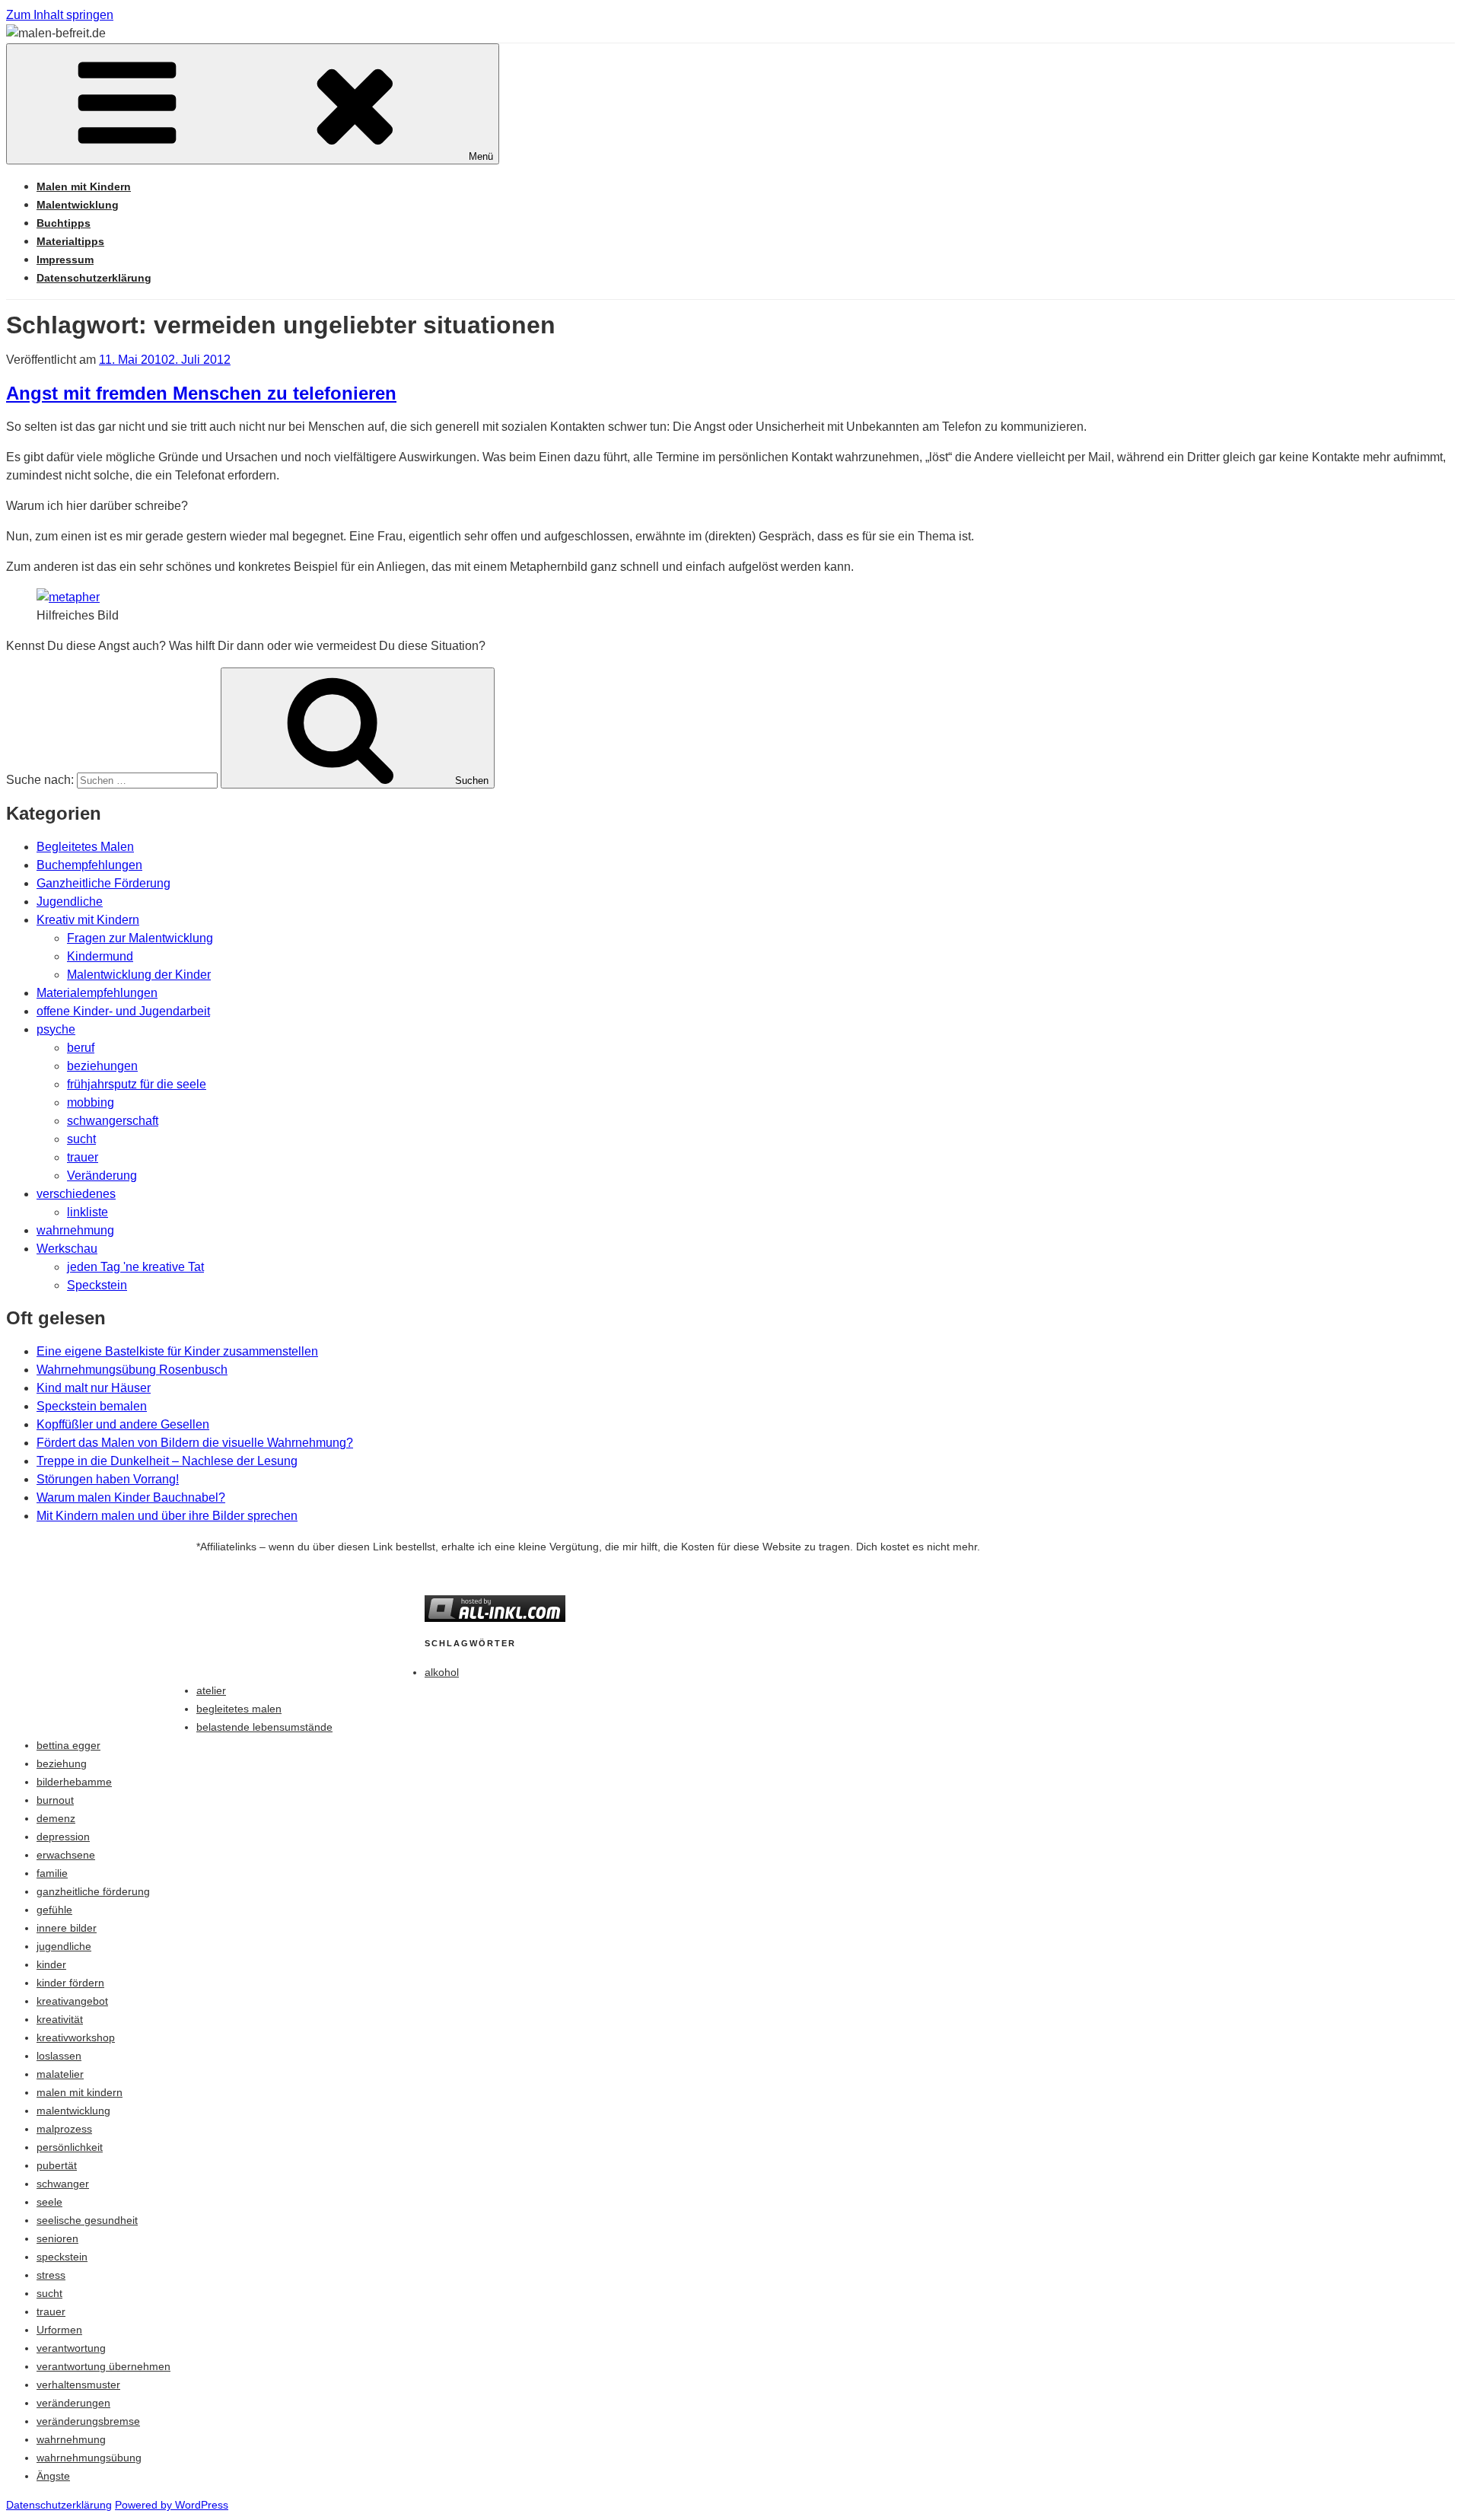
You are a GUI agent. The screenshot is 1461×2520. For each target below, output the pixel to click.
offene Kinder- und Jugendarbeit (123, 1011)
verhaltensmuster (78, 2385)
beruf (81, 1048)
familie (52, 1873)
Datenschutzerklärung (94, 278)
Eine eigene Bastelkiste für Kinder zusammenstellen (177, 1351)
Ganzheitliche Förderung (103, 883)
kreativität (60, 2019)
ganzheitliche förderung (93, 1891)
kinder (51, 1964)
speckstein (62, 2257)
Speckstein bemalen (92, 1406)
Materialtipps (70, 241)
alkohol (442, 1672)
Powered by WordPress (172, 2505)
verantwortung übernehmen (103, 2366)
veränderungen (73, 2403)
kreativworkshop (76, 2037)
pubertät (57, 2165)
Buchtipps (64, 223)
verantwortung (71, 2348)
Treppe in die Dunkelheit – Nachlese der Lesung (167, 1461)
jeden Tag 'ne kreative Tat (135, 1267)
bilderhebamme (74, 1782)
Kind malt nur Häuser (94, 1388)
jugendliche (64, 1946)
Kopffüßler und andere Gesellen (123, 1424)
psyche (56, 1029)
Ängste (53, 2476)
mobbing (91, 1102)
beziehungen (102, 1066)
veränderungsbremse (88, 2421)
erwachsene (66, 1855)
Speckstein (97, 1285)
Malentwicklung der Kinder (139, 975)
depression (63, 1837)
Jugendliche (70, 902)
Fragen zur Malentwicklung (140, 938)
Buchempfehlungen (89, 865)
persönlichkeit (70, 2147)
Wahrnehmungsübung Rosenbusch (132, 1370)
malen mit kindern (80, 2092)
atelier (211, 1690)
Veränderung (102, 1176)
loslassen (59, 2056)
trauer (83, 1157)
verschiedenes (76, 1194)
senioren (57, 2238)
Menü (481, 156)
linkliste (88, 1212)
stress (51, 2275)
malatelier (60, 2074)
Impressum (65, 260)
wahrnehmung (75, 1230)
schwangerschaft (113, 1121)
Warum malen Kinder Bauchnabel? (131, 1497)
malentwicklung (73, 2111)
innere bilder (67, 1928)
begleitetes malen (239, 1709)
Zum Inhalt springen (60, 15)
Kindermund (100, 956)
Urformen (59, 2330)
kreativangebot (72, 2001)
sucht (81, 1139)
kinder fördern (70, 1983)
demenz (56, 1818)
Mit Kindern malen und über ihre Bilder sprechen (167, 1516)
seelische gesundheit (87, 2220)
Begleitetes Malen (85, 847)
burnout (55, 1800)
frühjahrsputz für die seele (137, 1084)
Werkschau (67, 1249)
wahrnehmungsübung (89, 2458)
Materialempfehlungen (97, 993)
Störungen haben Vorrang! (108, 1479)
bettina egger (68, 1745)
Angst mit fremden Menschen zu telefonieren (201, 393)
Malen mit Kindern (84, 186)
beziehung (62, 1763)
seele (49, 2202)
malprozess (64, 2129)
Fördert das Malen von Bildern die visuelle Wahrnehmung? (195, 1443)
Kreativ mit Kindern (88, 920)
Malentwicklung (78, 205)
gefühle (54, 1910)
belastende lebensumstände (264, 1727)
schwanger (63, 2184)
